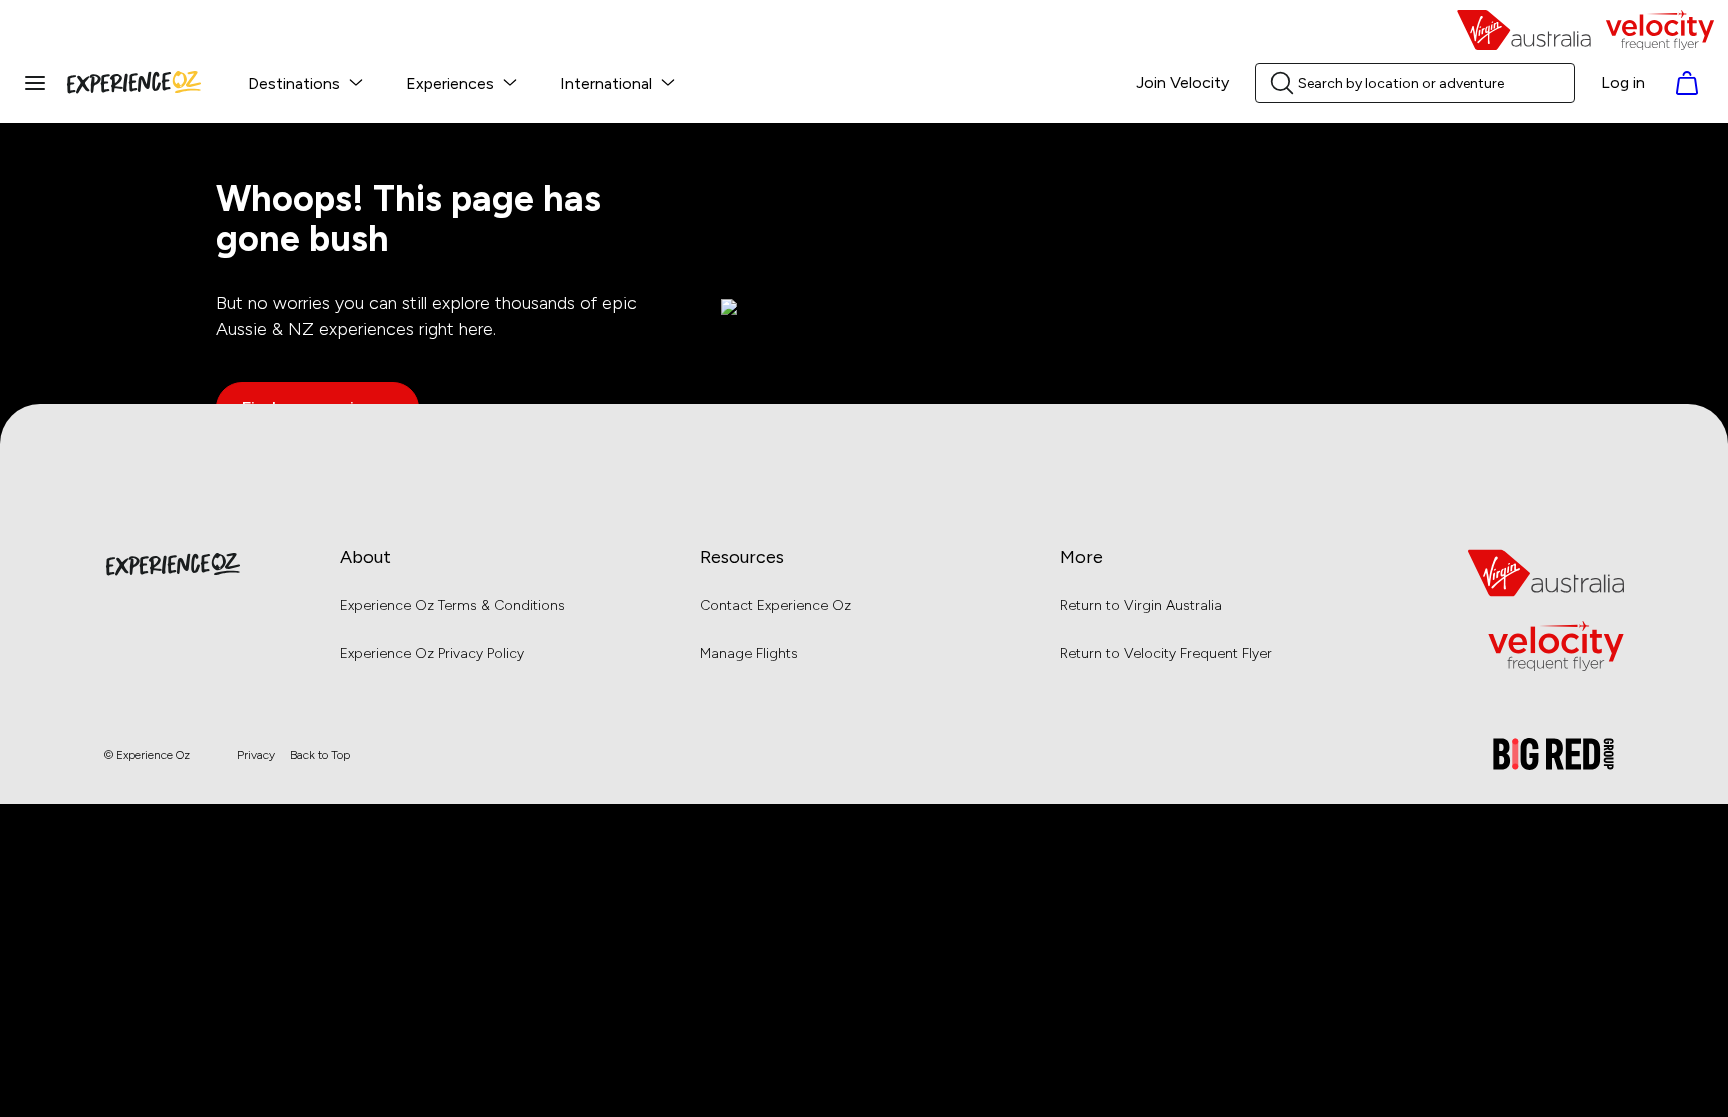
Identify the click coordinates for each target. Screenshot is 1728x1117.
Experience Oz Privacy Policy (432, 653)
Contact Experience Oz (775, 605)
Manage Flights (749, 653)
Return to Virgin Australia (1141, 605)
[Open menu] (35, 83)
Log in (1623, 83)
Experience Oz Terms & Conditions (452, 605)
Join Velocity (1182, 83)
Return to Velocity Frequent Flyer (1166, 653)
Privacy (256, 755)
